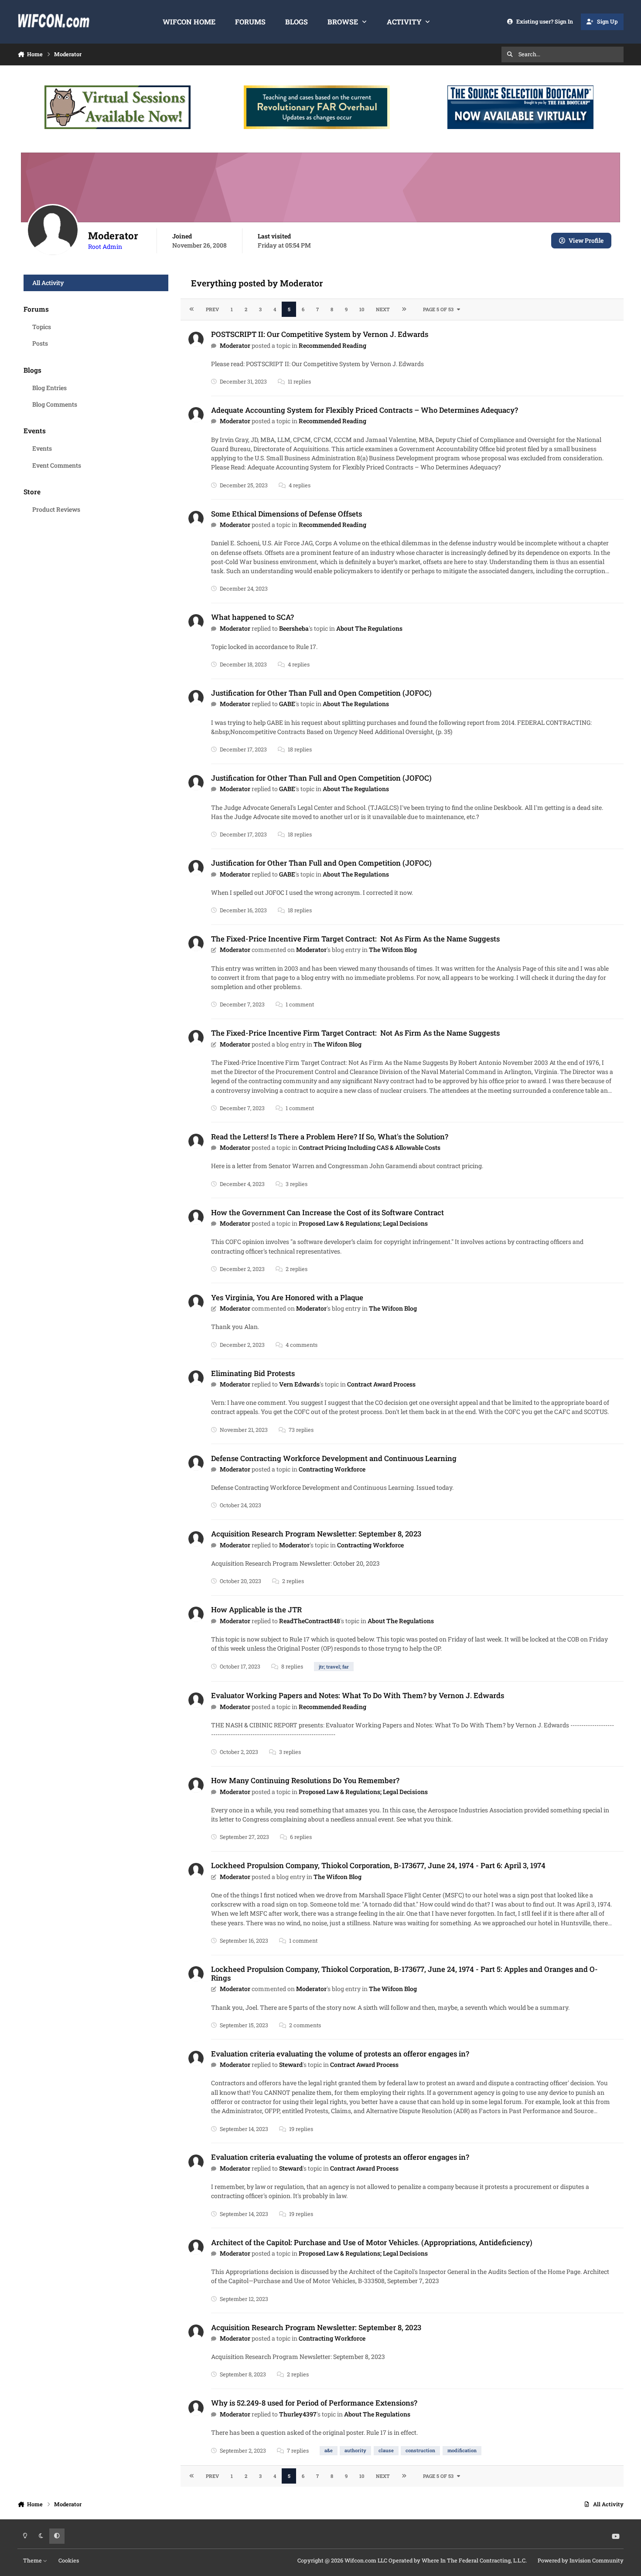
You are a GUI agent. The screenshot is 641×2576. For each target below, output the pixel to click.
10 (362, 309)
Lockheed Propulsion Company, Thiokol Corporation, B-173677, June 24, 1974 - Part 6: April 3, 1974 (378, 1865)
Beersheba (294, 628)
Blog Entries (49, 388)
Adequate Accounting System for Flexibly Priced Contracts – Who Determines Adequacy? (365, 410)
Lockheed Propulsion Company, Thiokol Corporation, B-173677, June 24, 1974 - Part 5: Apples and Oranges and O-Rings (404, 1973)
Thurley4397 (298, 2414)
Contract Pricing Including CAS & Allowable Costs (370, 1147)
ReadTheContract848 (310, 1621)
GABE (287, 704)
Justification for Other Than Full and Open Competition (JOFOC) (321, 693)
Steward (291, 2065)
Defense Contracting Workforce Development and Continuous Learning (334, 1458)
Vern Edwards (299, 1384)
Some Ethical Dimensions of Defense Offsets (286, 514)
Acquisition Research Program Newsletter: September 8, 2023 (316, 1534)
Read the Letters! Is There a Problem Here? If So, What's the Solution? (330, 1137)
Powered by (581, 2560)
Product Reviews (56, 509)
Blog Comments (55, 404)
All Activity (48, 283)
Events (42, 448)
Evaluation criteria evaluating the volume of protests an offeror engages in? (340, 2054)
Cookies (69, 2560)
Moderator (235, 345)
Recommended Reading (332, 345)
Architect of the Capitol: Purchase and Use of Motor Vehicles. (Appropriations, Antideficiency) (372, 2242)
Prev (212, 309)
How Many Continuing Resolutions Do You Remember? (305, 1780)
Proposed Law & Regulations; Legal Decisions (363, 1223)
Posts (40, 343)
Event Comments (57, 465)
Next (383, 309)
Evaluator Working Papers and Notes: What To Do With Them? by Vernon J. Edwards (358, 1695)
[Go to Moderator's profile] (196, 339)
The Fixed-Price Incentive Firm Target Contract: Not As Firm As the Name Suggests (355, 939)
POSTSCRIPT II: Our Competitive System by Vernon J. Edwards (320, 334)
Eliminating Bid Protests (253, 1373)
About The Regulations (369, 628)
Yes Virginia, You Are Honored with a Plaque (287, 1297)
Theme (33, 2560)
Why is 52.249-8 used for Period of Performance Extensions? (314, 2403)
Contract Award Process (381, 1384)
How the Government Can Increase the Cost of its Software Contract (327, 1212)
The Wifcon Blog (393, 950)
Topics (42, 327)
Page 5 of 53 (438, 309)
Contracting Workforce (332, 1469)
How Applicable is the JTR (256, 1609)
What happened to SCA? (252, 617)
